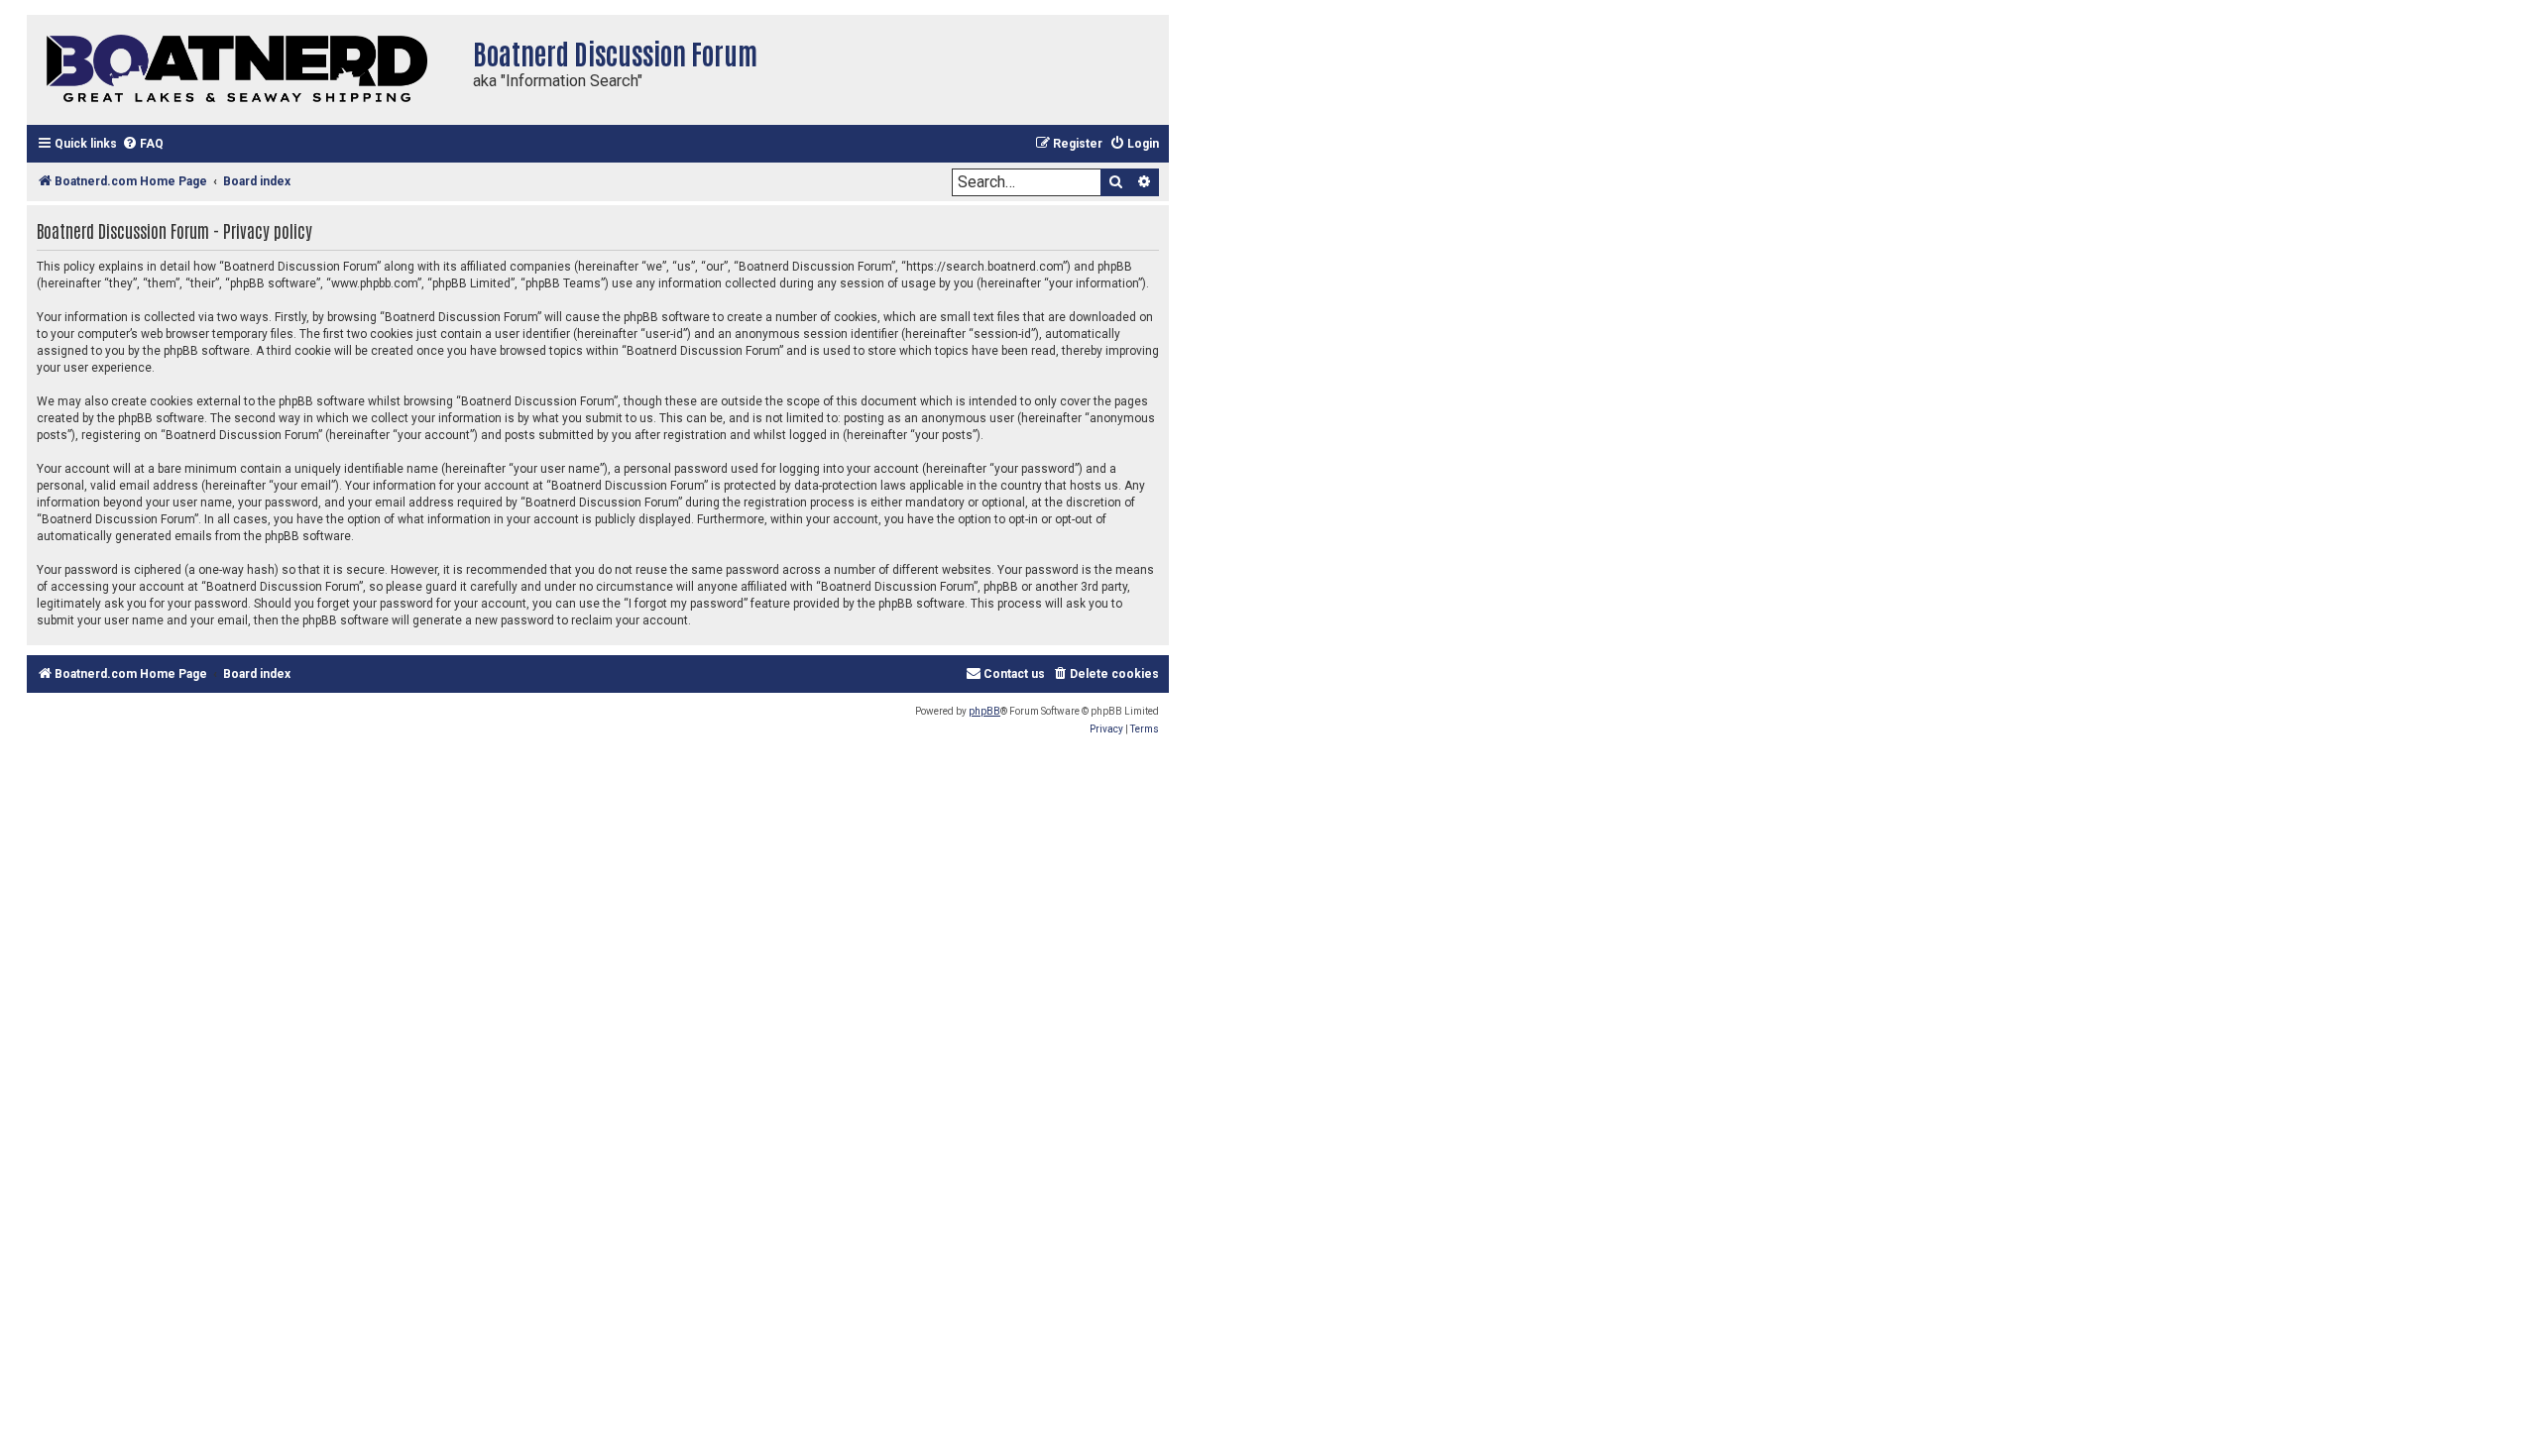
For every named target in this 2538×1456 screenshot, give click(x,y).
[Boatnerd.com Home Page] (245, 70)
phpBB (984, 711)
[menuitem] (143, 144)
